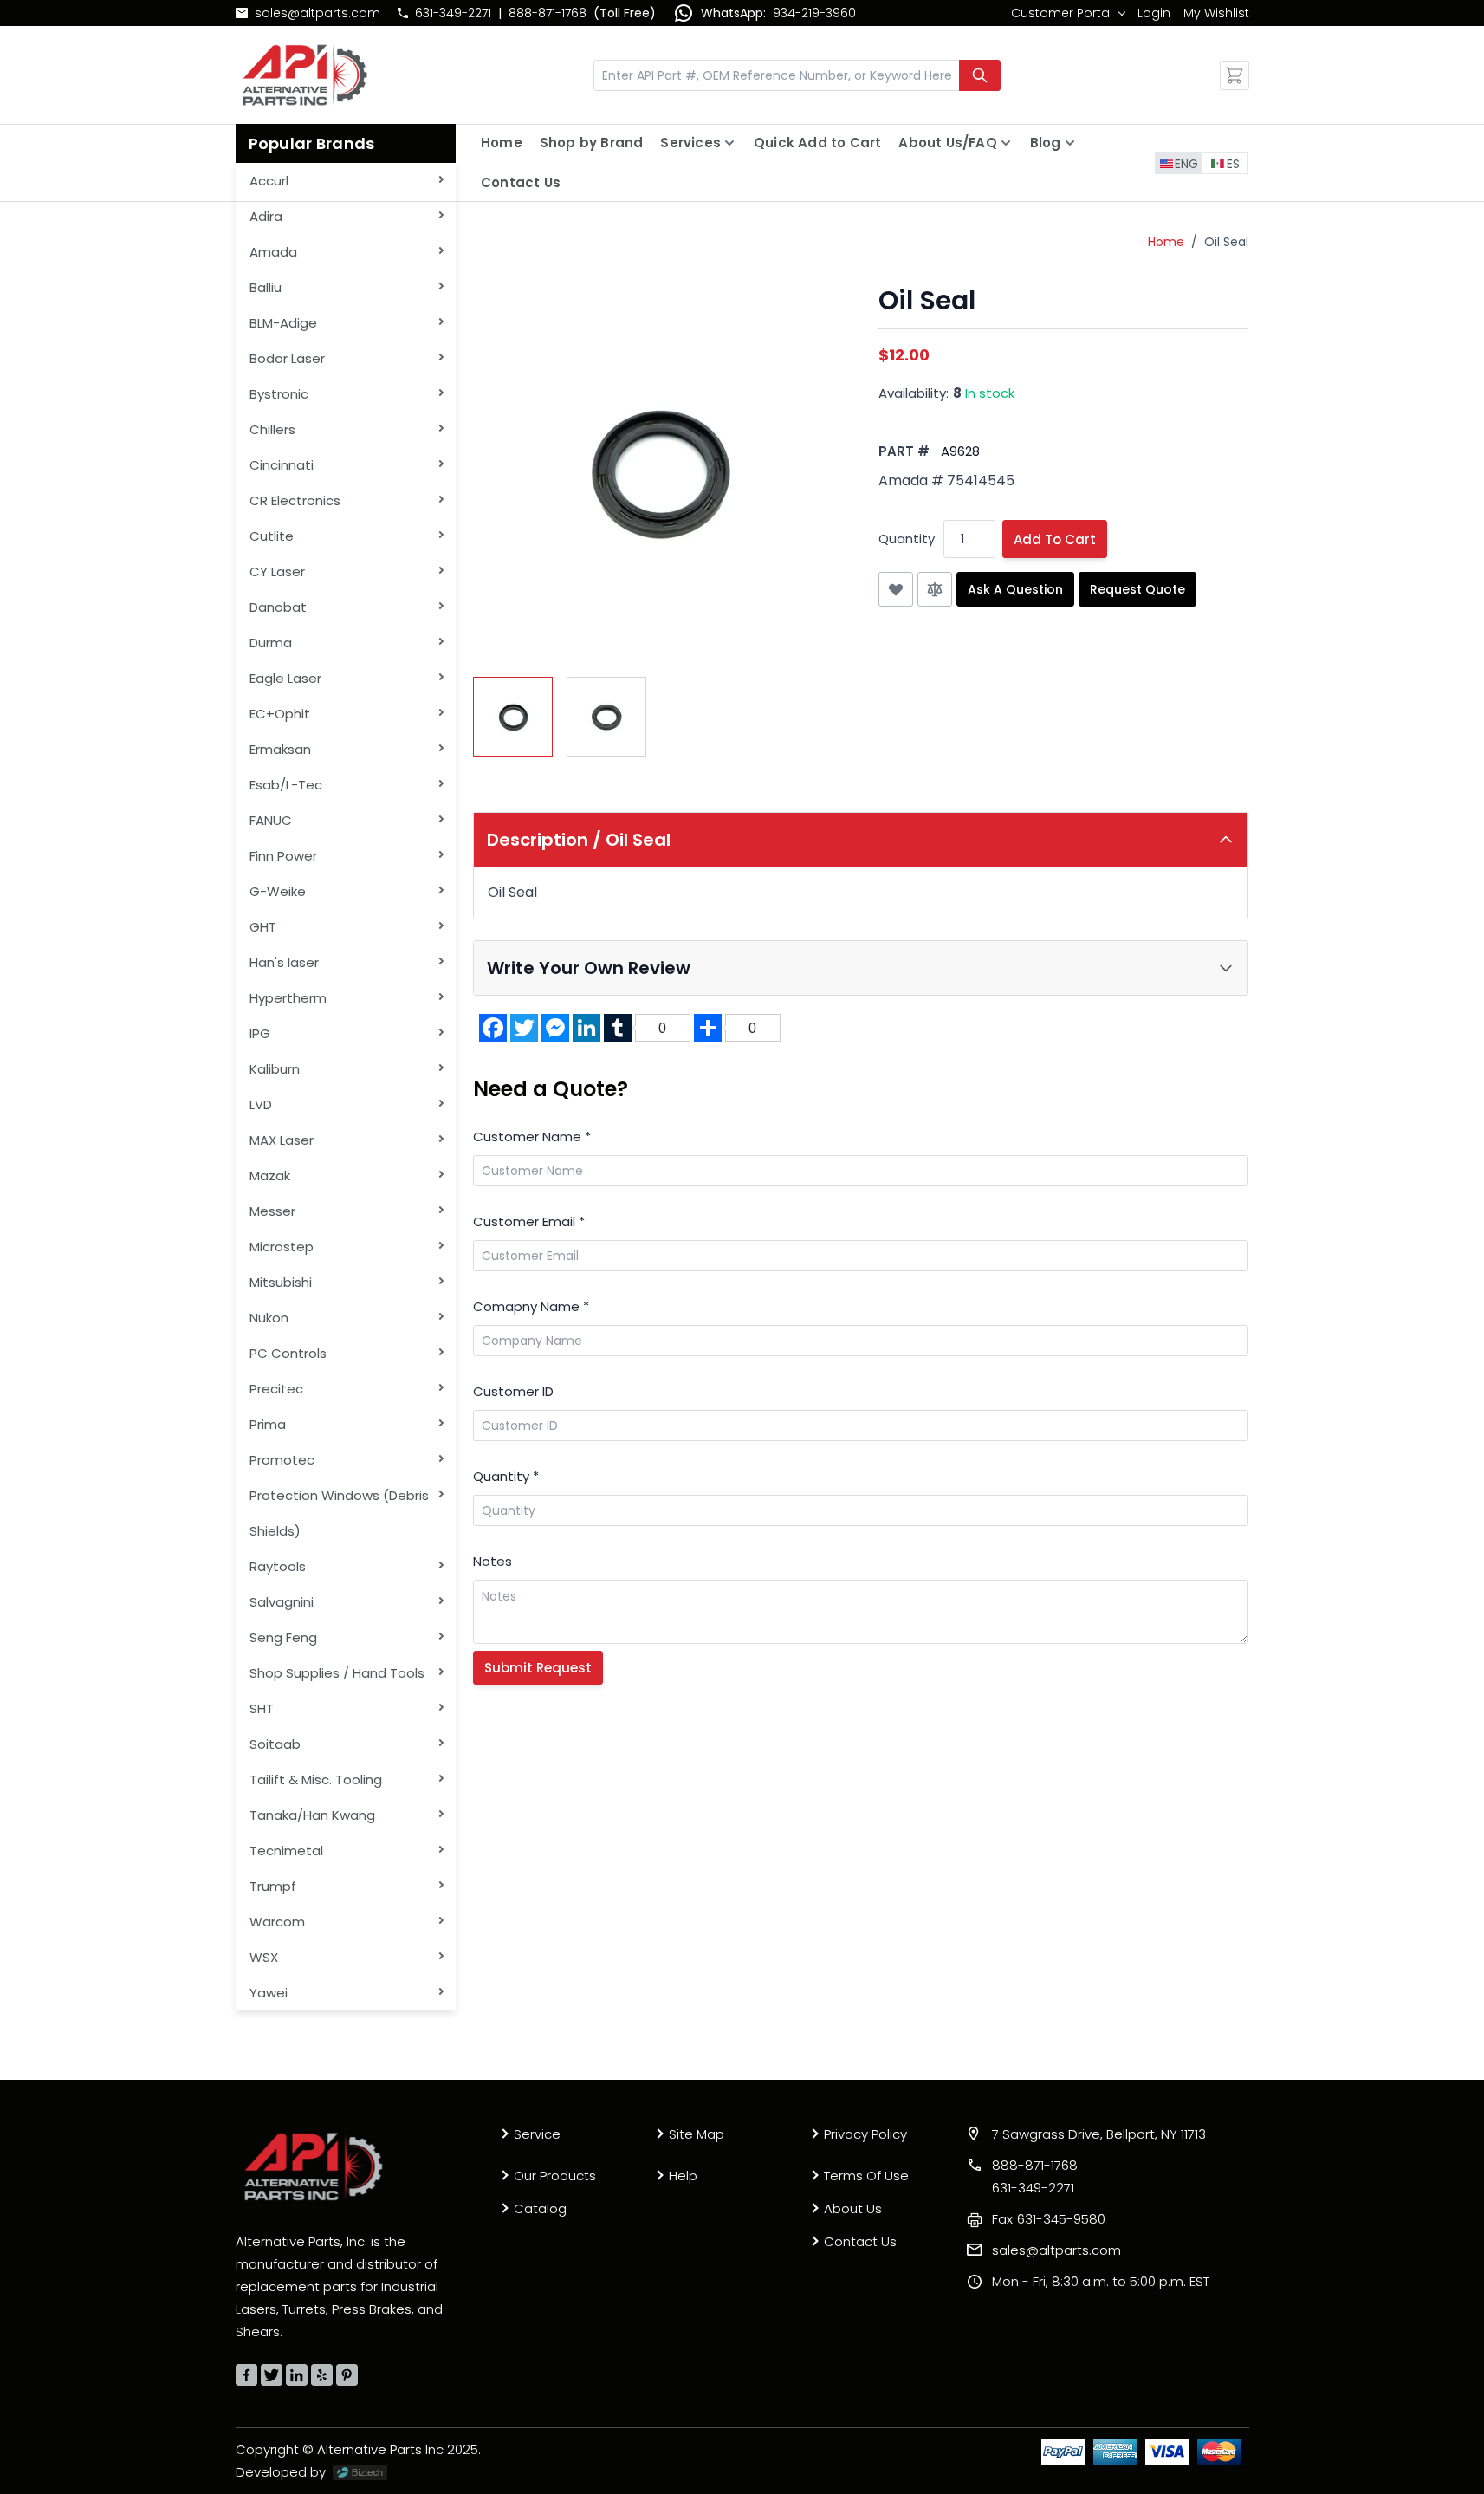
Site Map (697, 2134)
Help (683, 2176)
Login (1154, 13)
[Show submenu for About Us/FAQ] (1006, 143)
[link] (1068, 13)
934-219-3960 (814, 13)
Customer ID (513, 1391)
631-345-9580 (1049, 2219)
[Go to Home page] (305, 75)
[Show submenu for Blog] (1070, 143)
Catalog (540, 2208)
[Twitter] (272, 2375)
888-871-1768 (548, 13)
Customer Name (532, 1137)
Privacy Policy (865, 2134)
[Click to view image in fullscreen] (658, 471)
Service (537, 2134)
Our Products (555, 2176)
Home (502, 143)
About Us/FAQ (947, 143)
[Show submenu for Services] (729, 143)
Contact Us (521, 182)
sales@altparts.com (318, 13)
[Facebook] (246, 2375)
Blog (1046, 143)
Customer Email (529, 1221)
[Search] (980, 75)
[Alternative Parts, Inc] (314, 2166)
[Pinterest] (347, 2375)
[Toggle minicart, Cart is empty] (1235, 75)
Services (690, 143)
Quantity (907, 539)
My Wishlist (1216, 13)
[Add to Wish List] (896, 589)
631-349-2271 (453, 13)
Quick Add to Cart (817, 143)
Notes (493, 1561)
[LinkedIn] (297, 2375)
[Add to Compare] (935, 589)
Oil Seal (1226, 242)
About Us (853, 2208)
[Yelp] (322, 2375)
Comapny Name (531, 1306)
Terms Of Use (866, 2176)
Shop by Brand (592, 143)
